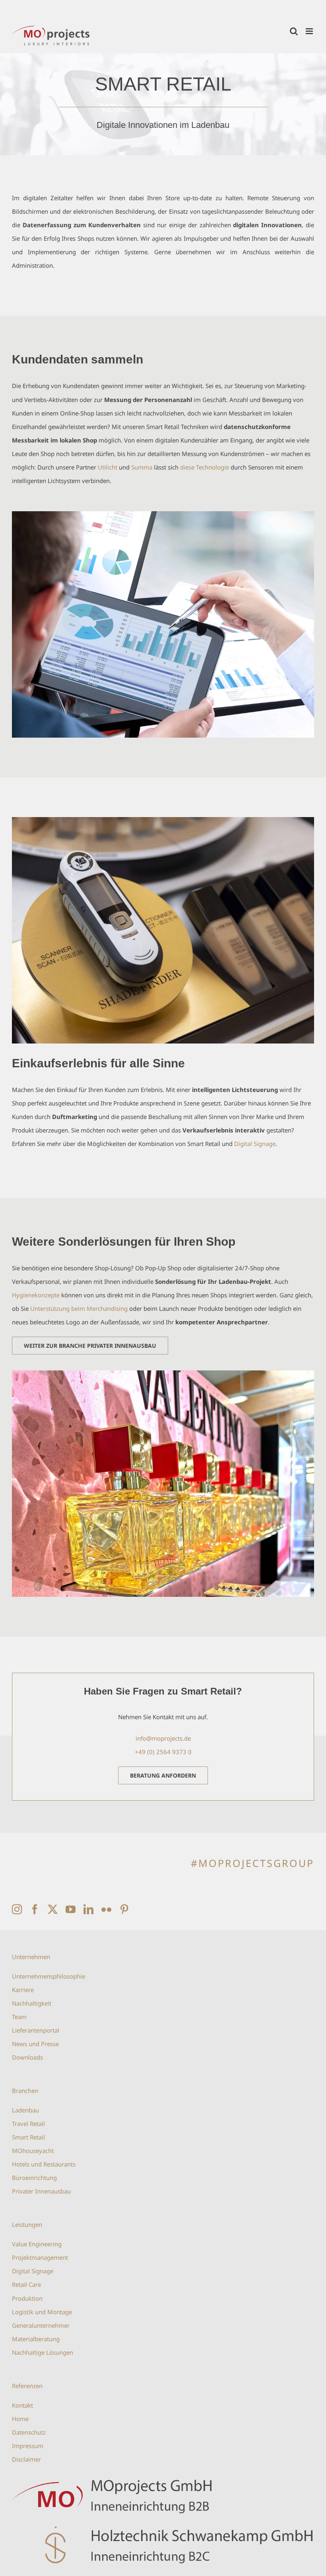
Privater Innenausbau (41, 2191)
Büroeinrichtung (34, 2178)
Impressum (28, 2446)
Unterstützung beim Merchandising (79, 1308)
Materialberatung (36, 2339)
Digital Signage (255, 1144)
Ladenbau (25, 2110)
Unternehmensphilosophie (49, 1976)
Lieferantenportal (36, 2030)
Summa (142, 467)
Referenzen (27, 2386)
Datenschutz (29, 2432)
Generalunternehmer (41, 2325)
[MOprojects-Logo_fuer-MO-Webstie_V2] (163, 2475)
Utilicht (108, 467)
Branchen (25, 2091)
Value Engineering (37, 2244)
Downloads (27, 2057)
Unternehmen (31, 1957)
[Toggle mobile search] (294, 31)
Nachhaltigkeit (32, 2003)
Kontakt (22, 2405)
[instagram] (17, 1909)
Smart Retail (28, 2137)
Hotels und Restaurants (44, 2164)
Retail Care (26, 2284)
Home (20, 2419)
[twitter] (53, 1909)
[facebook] (35, 1909)
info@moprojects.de (163, 1738)
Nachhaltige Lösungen (43, 2352)
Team (19, 2017)
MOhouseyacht (33, 2151)
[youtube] (71, 1909)
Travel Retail (28, 2124)
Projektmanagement (40, 2257)
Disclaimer (26, 2459)
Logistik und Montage (42, 2312)
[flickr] (106, 1909)
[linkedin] (88, 1909)
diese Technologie (205, 467)
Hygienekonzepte (36, 1295)
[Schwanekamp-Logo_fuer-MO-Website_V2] (163, 2525)
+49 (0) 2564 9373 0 (163, 1752)
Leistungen (27, 2224)
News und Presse (35, 2044)
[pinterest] (124, 1909)
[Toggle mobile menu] (310, 31)
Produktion (27, 2298)
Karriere (23, 1990)
